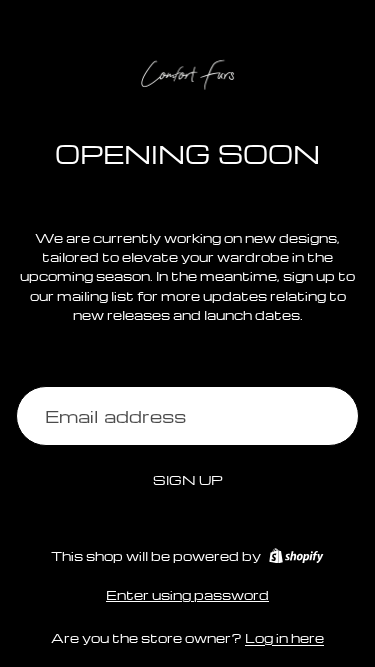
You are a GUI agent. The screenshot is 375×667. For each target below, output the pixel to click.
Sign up (188, 479)
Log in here (284, 637)
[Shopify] (296, 556)
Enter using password (187, 594)
